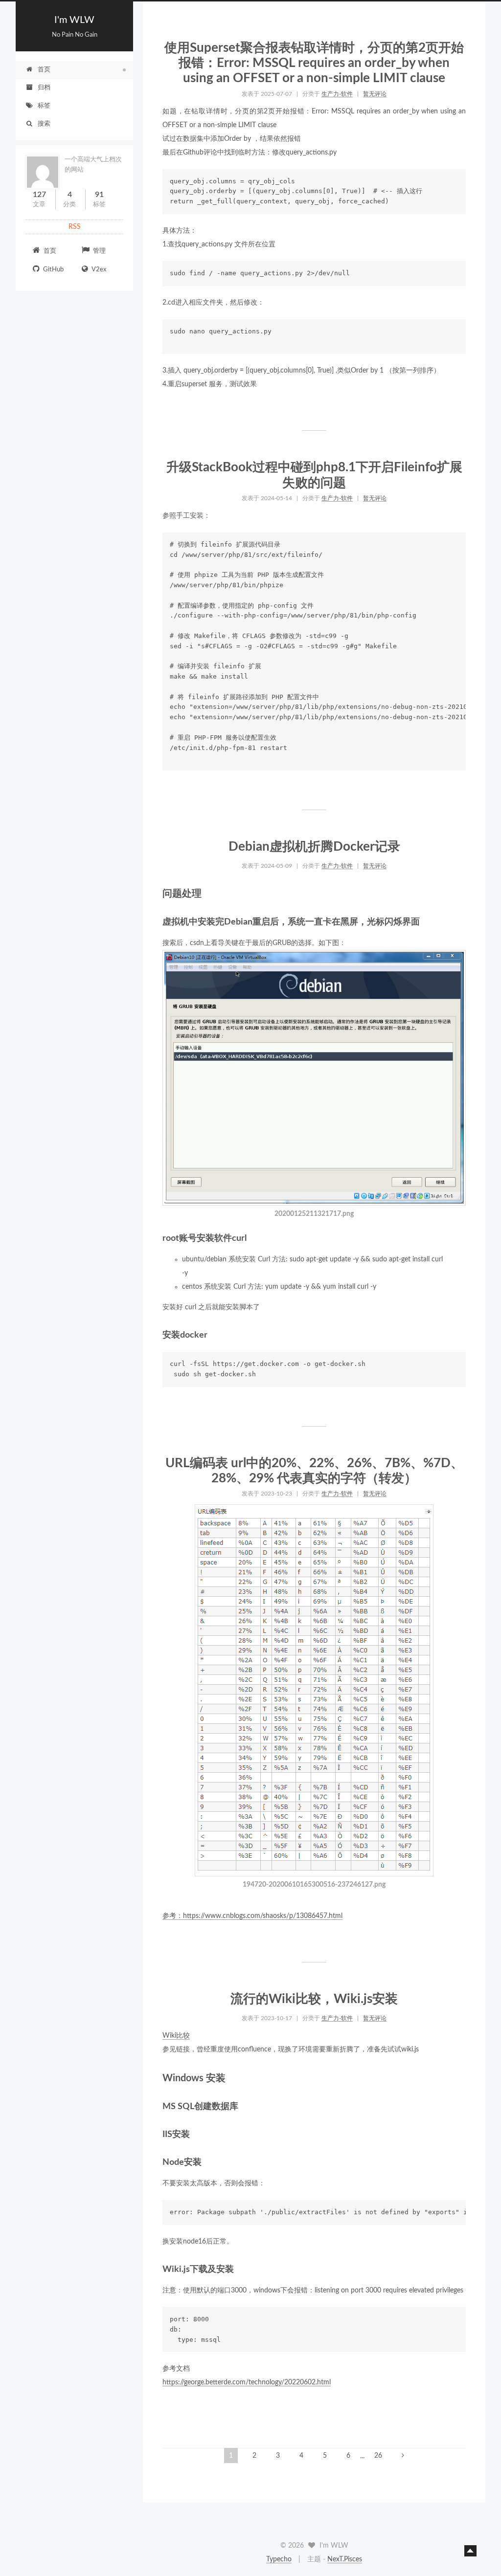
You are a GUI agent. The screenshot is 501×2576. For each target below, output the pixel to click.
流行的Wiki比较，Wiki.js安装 (314, 1999)
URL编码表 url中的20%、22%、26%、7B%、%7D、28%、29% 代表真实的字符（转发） (314, 1471)
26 (378, 2456)
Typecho (279, 2559)
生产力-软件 (337, 94)
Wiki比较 (176, 2036)
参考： (173, 1916)
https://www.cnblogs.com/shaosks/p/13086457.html (263, 1916)
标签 (44, 106)
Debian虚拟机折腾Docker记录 (314, 847)
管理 (99, 251)
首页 (44, 70)
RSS (75, 227)
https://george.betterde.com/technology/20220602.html (247, 2382)
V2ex (98, 270)
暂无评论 (375, 94)
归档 (44, 88)
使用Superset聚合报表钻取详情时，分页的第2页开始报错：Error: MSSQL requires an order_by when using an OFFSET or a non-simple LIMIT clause (314, 63)
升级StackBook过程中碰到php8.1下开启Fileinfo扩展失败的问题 (314, 475)
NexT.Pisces (345, 2559)
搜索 (44, 124)
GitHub (53, 270)
